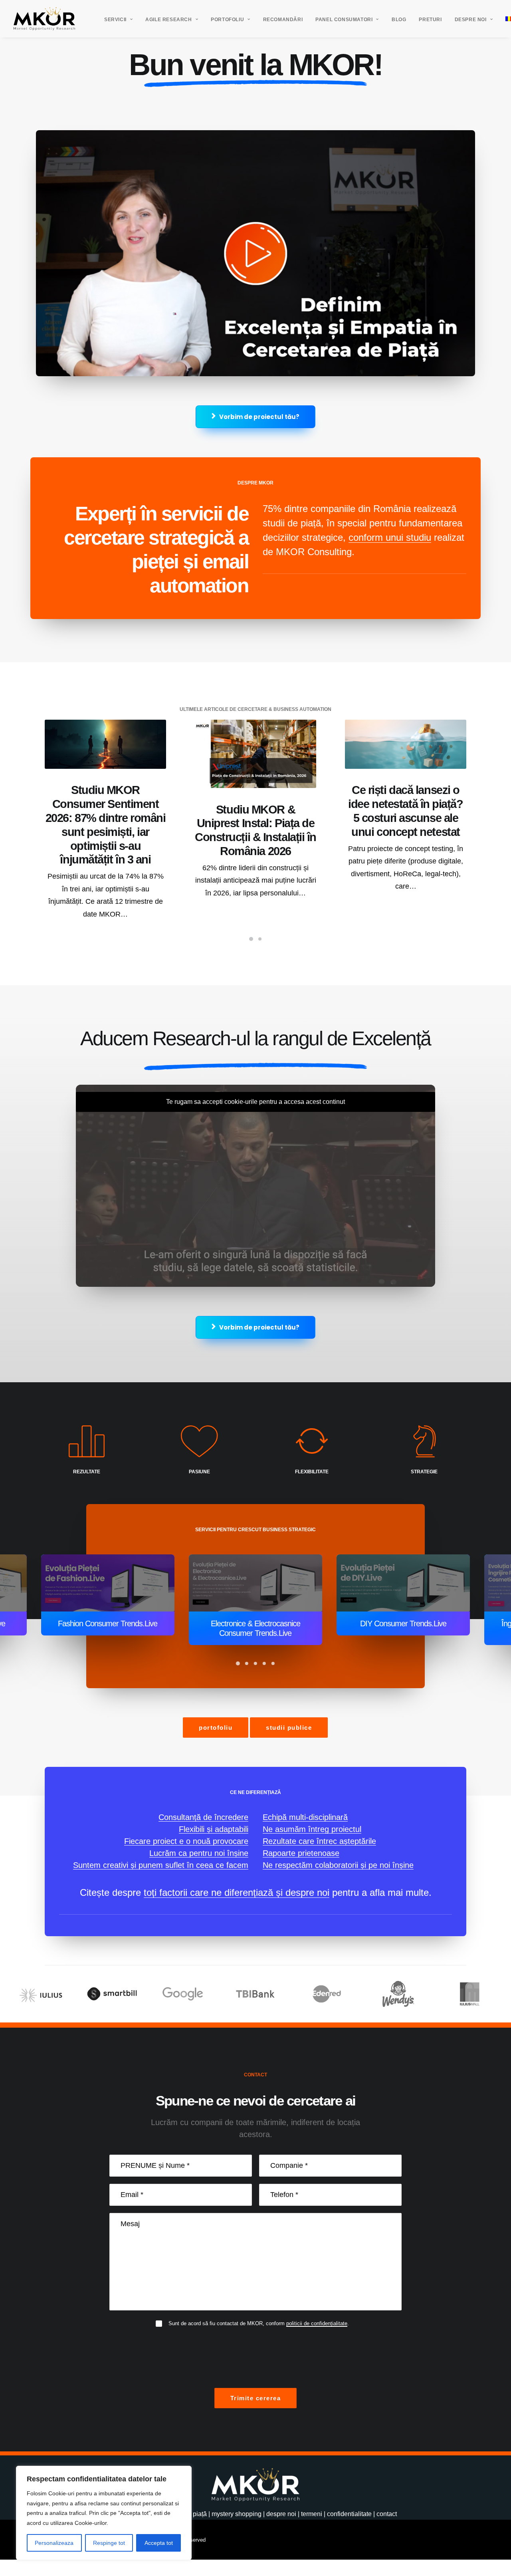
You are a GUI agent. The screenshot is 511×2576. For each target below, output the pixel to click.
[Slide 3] (255, 1654)
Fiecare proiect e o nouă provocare (186, 1841)
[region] (104, 2513)
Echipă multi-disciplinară (305, 1817)
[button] (105, 744)
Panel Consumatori (344, 20)
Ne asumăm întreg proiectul (312, 1829)
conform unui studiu (390, 537)
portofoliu (216, 1728)
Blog (399, 20)
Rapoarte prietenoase (301, 1853)
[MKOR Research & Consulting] (44, 19)
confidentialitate (349, 2514)
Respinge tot (109, 2543)
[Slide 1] (251, 939)
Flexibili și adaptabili (214, 1829)
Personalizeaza (54, 2543)
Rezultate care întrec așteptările (319, 1841)
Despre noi (471, 20)
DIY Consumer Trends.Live (255, 1623)
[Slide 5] (273, 1654)
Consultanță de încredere (203, 1817)
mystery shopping (237, 2514)
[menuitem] (118, 20)
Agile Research (168, 20)
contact (387, 2514)
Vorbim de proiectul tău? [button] (259, 417)
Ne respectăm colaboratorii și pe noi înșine (338, 1865)
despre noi (281, 2514)
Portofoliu (227, 20)
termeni (312, 2514)
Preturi (430, 20)
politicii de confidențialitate (317, 2323)
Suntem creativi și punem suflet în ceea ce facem (161, 1865)
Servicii (115, 20)
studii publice (289, 1728)
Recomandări (283, 20)
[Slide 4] (264, 1654)
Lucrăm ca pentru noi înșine (199, 1853)
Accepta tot (159, 2543)
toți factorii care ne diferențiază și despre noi (237, 1892)
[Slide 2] (260, 939)
